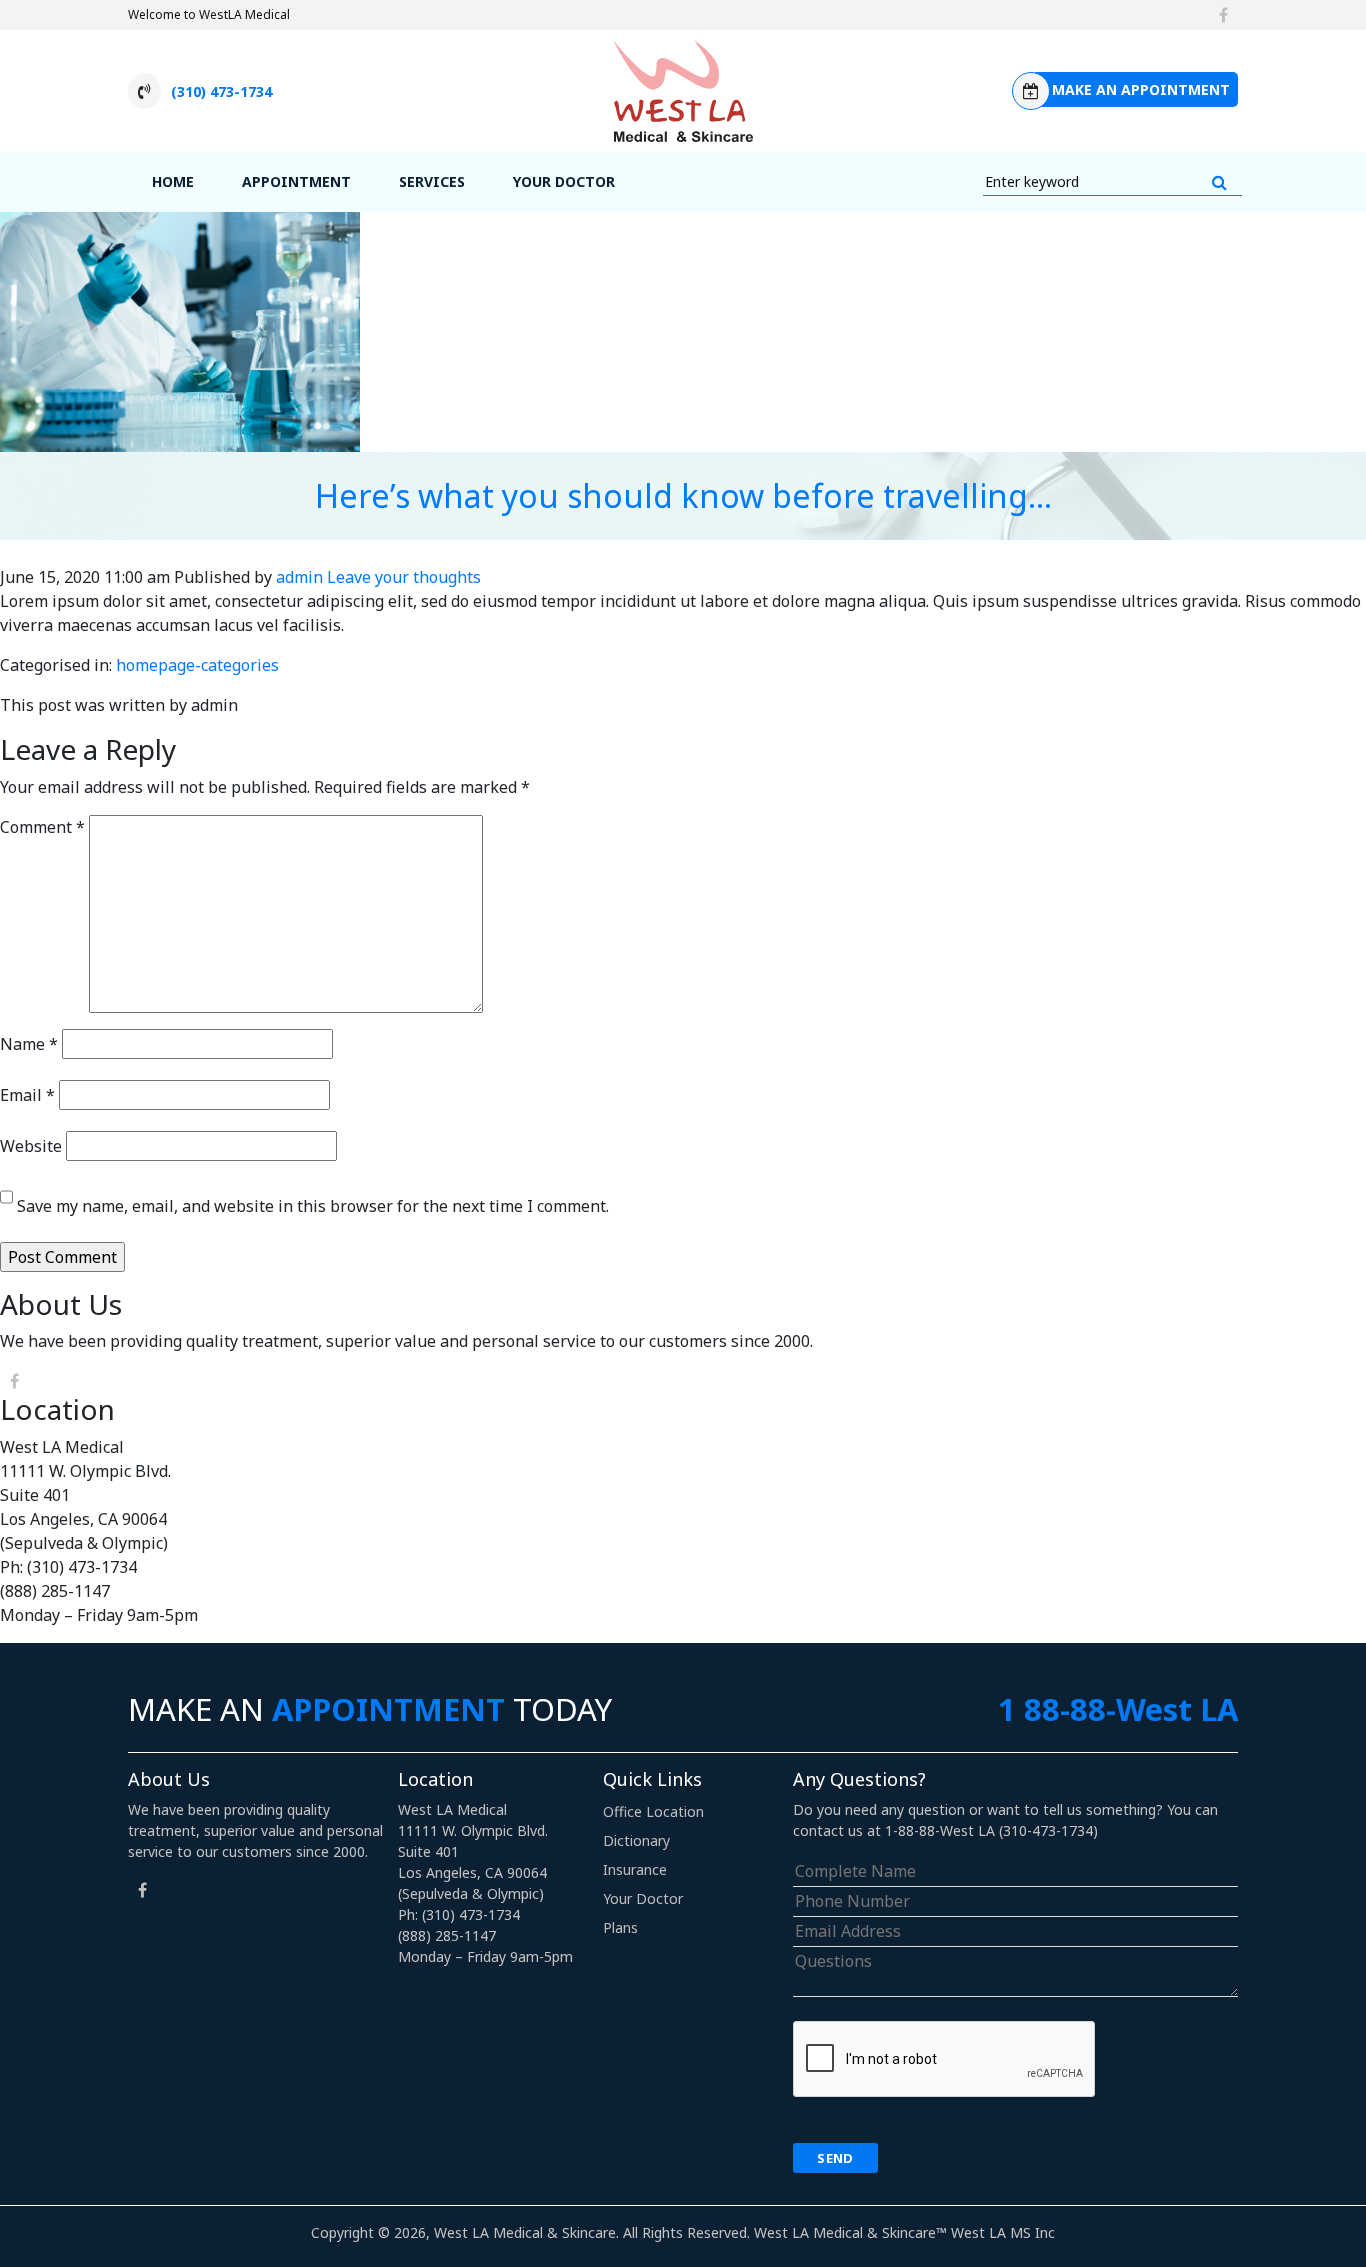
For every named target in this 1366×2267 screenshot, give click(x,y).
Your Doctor (564, 181)
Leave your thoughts (404, 577)
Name (29, 1044)
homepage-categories (197, 665)
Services (432, 181)
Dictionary (636, 1840)
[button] (1219, 182)
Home (173, 181)
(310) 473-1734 (221, 91)
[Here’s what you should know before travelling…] (180, 330)
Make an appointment (1141, 89)
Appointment (296, 181)
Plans (620, 1927)
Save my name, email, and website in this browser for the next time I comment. (313, 1206)
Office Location (653, 1811)
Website (31, 1146)
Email (27, 1095)
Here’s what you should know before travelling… (683, 495)
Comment (42, 827)
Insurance (635, 1869)
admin (299, 577)
